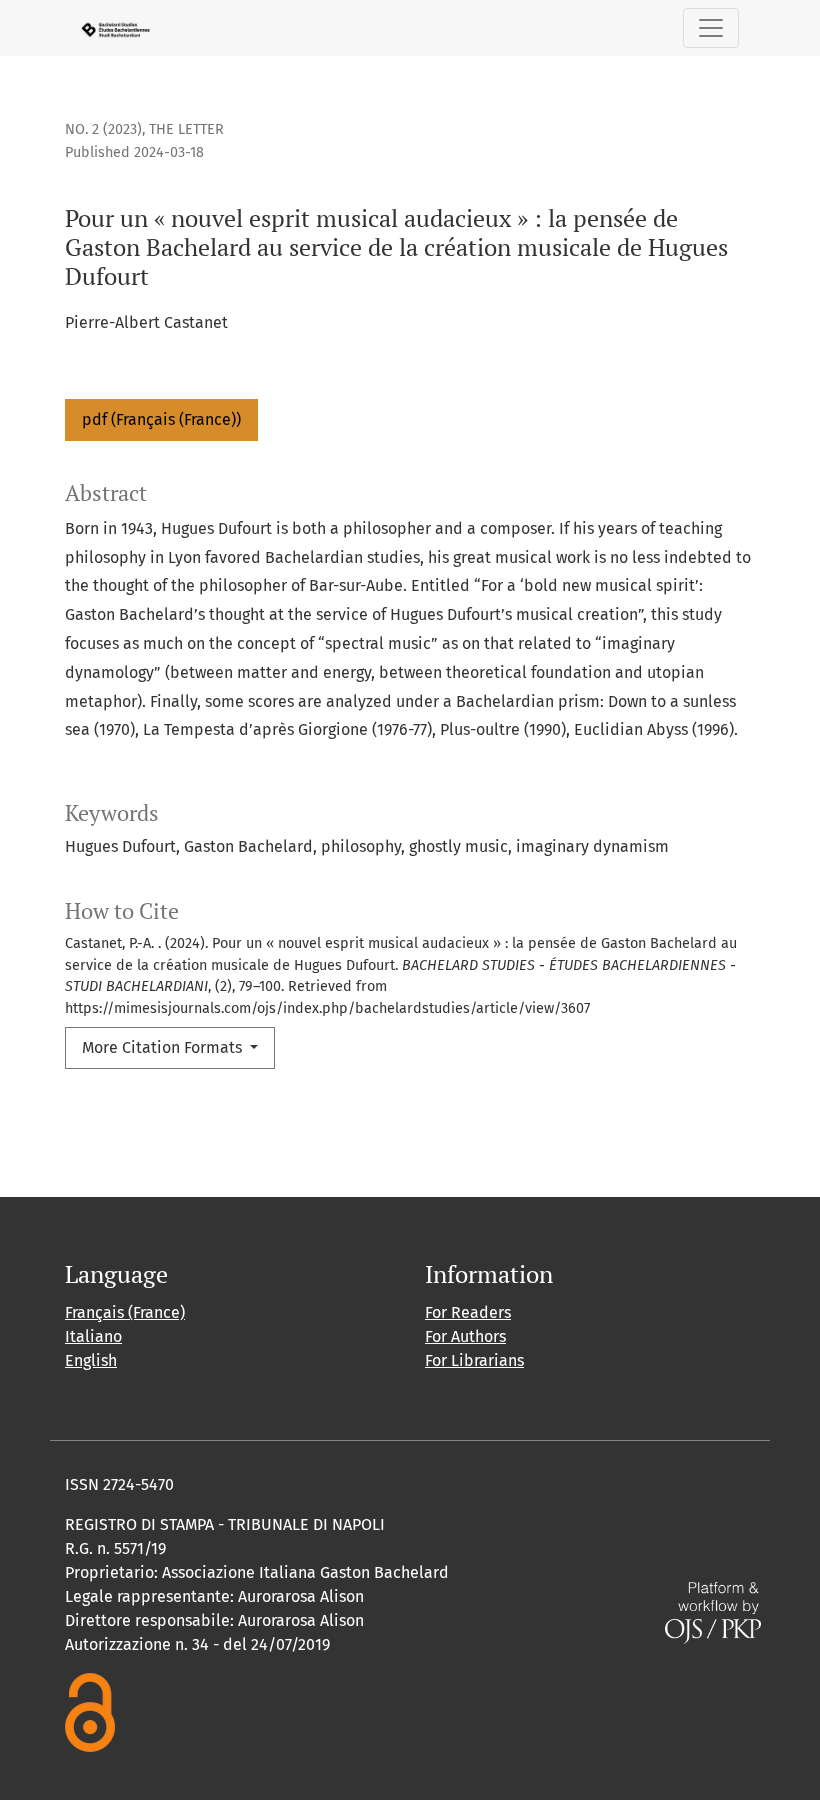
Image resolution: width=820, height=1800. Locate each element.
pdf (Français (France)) (161, 419)
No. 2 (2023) (103, 129)
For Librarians (474, 1360)
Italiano (93, 1336)
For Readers (468, 1312)
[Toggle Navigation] (711, 28)
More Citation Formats (164, 1047)
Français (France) (125, 1312)
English (91, 1360)
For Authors (465, 1336)
